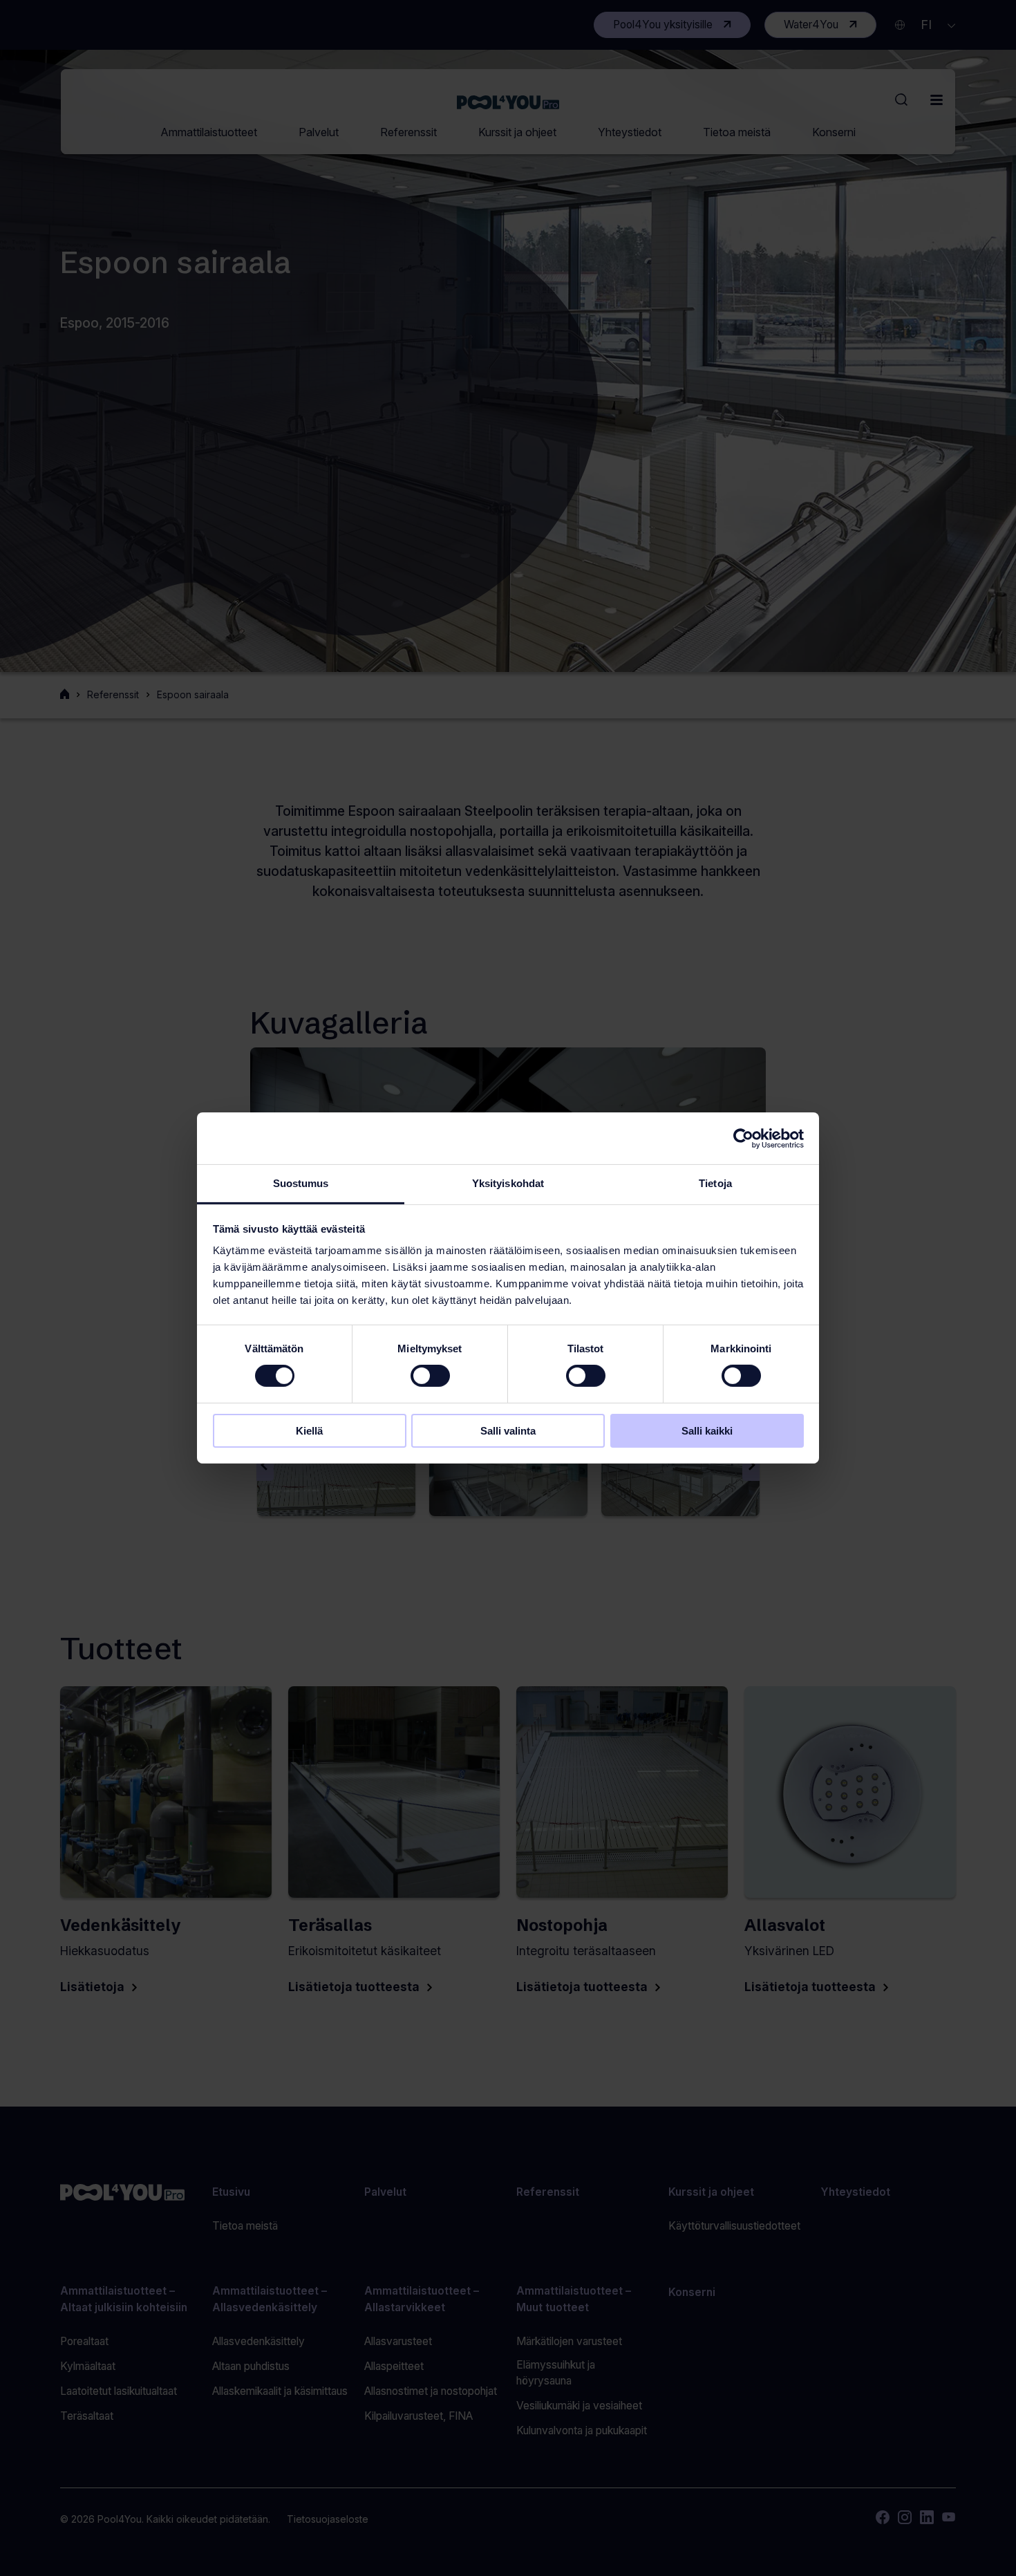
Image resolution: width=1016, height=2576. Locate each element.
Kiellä (309, 1431)
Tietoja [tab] (715, 1183)
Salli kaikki (707, 1431)
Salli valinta (508, 1431)
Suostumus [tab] (301, 1183)
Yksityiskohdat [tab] (508, 1183)
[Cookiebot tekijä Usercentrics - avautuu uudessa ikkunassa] (743, 1138)
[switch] (430, 1376)
